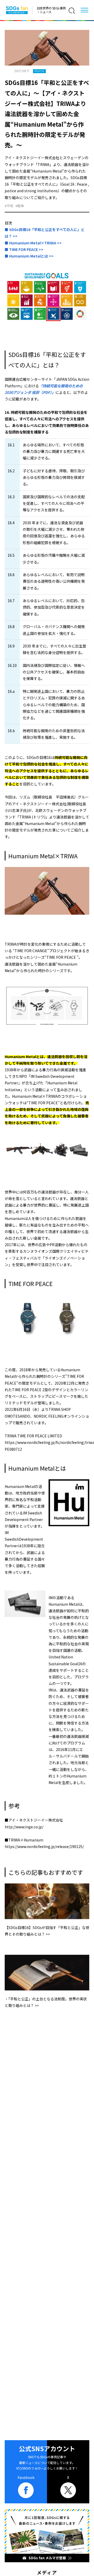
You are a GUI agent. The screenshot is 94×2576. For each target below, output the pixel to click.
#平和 (9, 206)
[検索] (72, 11)
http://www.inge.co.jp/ (24, 1827)
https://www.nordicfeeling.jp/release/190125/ (44, 1846)
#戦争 (20, 206)
